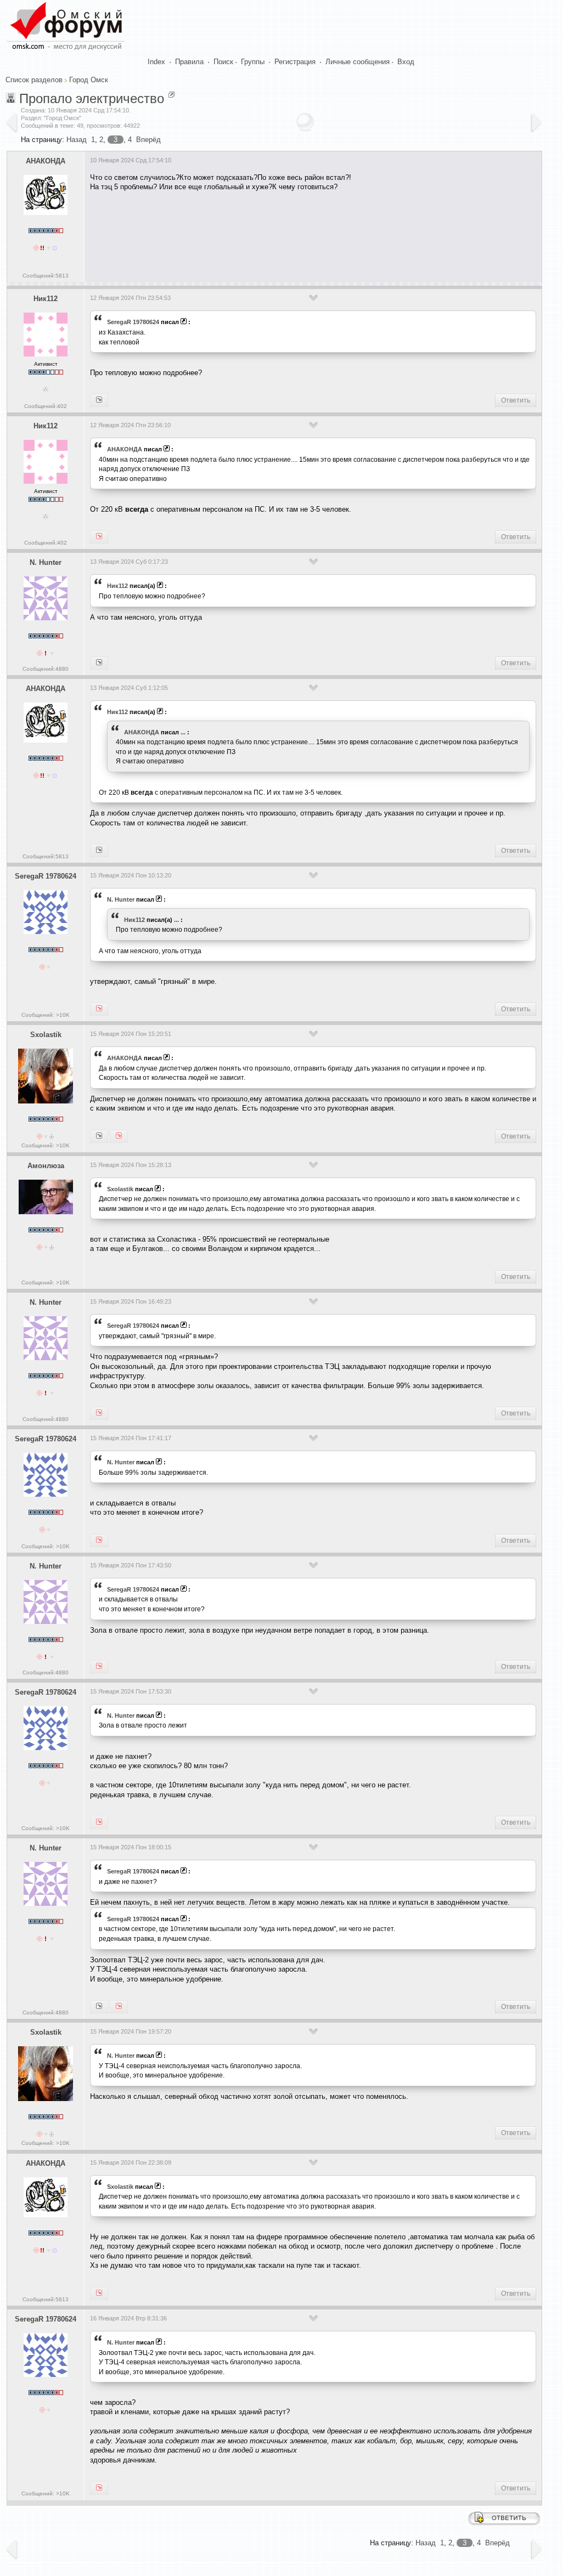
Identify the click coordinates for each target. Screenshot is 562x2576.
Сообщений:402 (46, 406)
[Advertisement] (290, 233)
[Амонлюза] (99, 1136)
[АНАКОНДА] (99, 537)
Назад (77, 140)
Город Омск (89, 80)
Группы (253, 62)
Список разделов (34, 80)
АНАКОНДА (46, 161)
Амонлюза (46, 1166)
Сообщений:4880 (46, 669)
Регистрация (295, 62)
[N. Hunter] (99, 400)
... (183, 732)
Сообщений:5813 (46, 276)
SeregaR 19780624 (133, 322)
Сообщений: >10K (46, 1015)
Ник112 (46, 299)
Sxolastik (46, 1035)
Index (156, 62)
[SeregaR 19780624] (99, 663)
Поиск (223, 62)
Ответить (516, 400)
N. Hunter (46, 562)
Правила (189, 62)
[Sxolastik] (99, 851)
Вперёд (148, 140)
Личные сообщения (358, 62)
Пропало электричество (92, 98)
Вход (406, 62)
